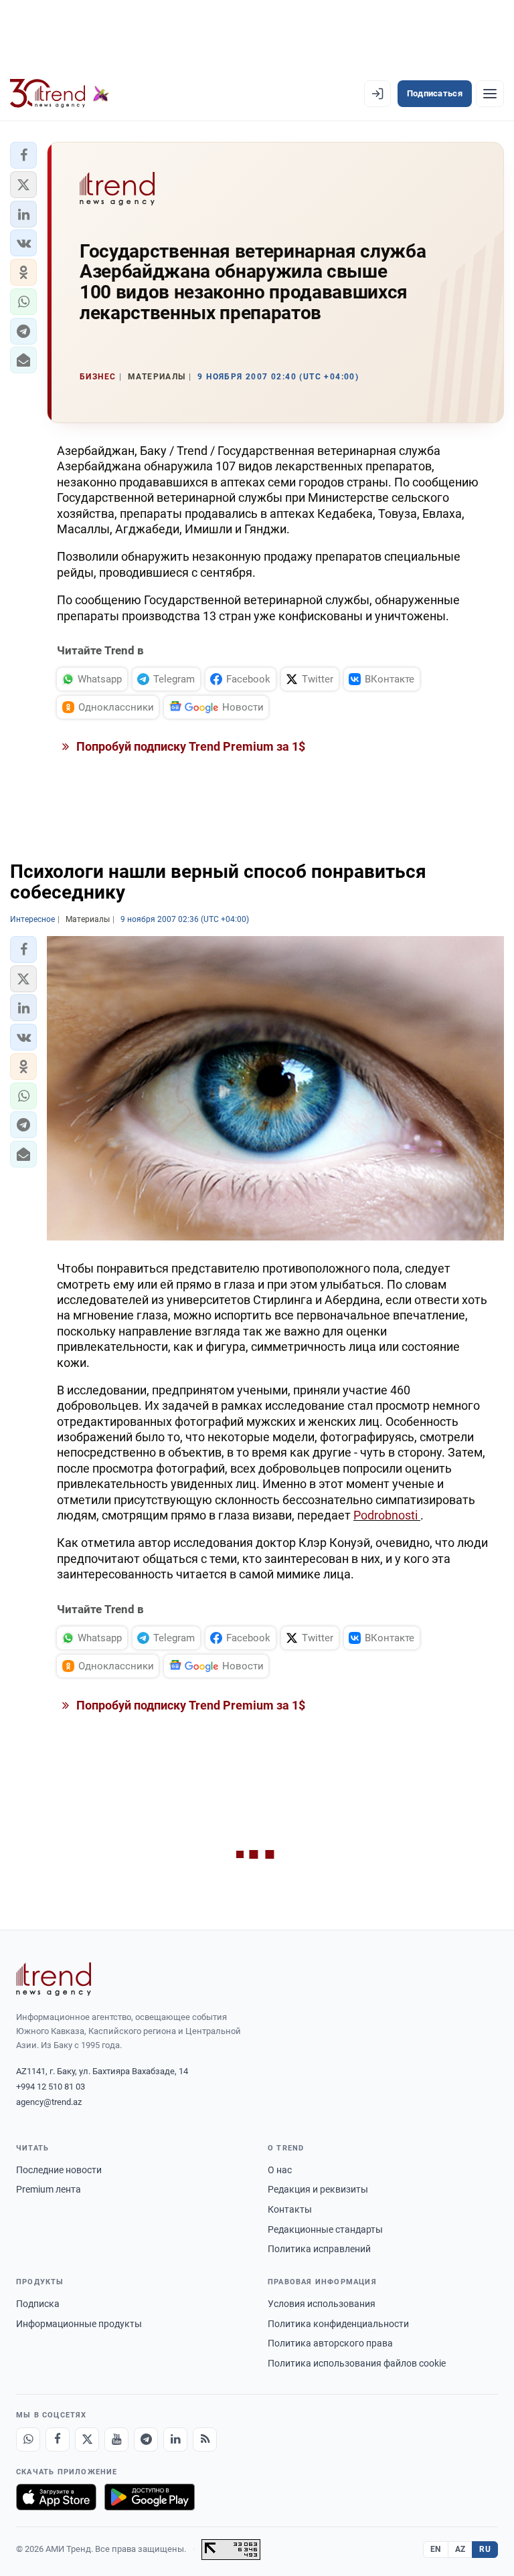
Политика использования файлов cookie (357, 2363)
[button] (23, 155)
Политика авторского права (330, 2343)
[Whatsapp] (28, 2440)
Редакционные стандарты (325, 2229)
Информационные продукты (79, 2324)
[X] (87, 2440)
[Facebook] (58, 2440)
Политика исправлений (319, 2249)
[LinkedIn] (175, 2440)
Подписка (38, 2304)
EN (436, 2549)
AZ (460, 2549)
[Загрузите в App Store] (56, 2497)
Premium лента (49, 2189)
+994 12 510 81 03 (51, 2087)
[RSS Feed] (205, 2440)
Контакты (290, 2209)
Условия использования (322, 2304)
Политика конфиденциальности (338, 2324)
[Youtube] (116, 2440)
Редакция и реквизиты (318, 2189)
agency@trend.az (49, 2102)
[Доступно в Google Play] (150, 2497)
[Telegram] (146, 2440)
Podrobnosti (387, 1515)
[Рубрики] (490, 94)
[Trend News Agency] (54, 1979)
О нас (280, 2170)
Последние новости (59, 2170)
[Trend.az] (60, 94)
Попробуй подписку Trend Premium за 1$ (189, 746)
